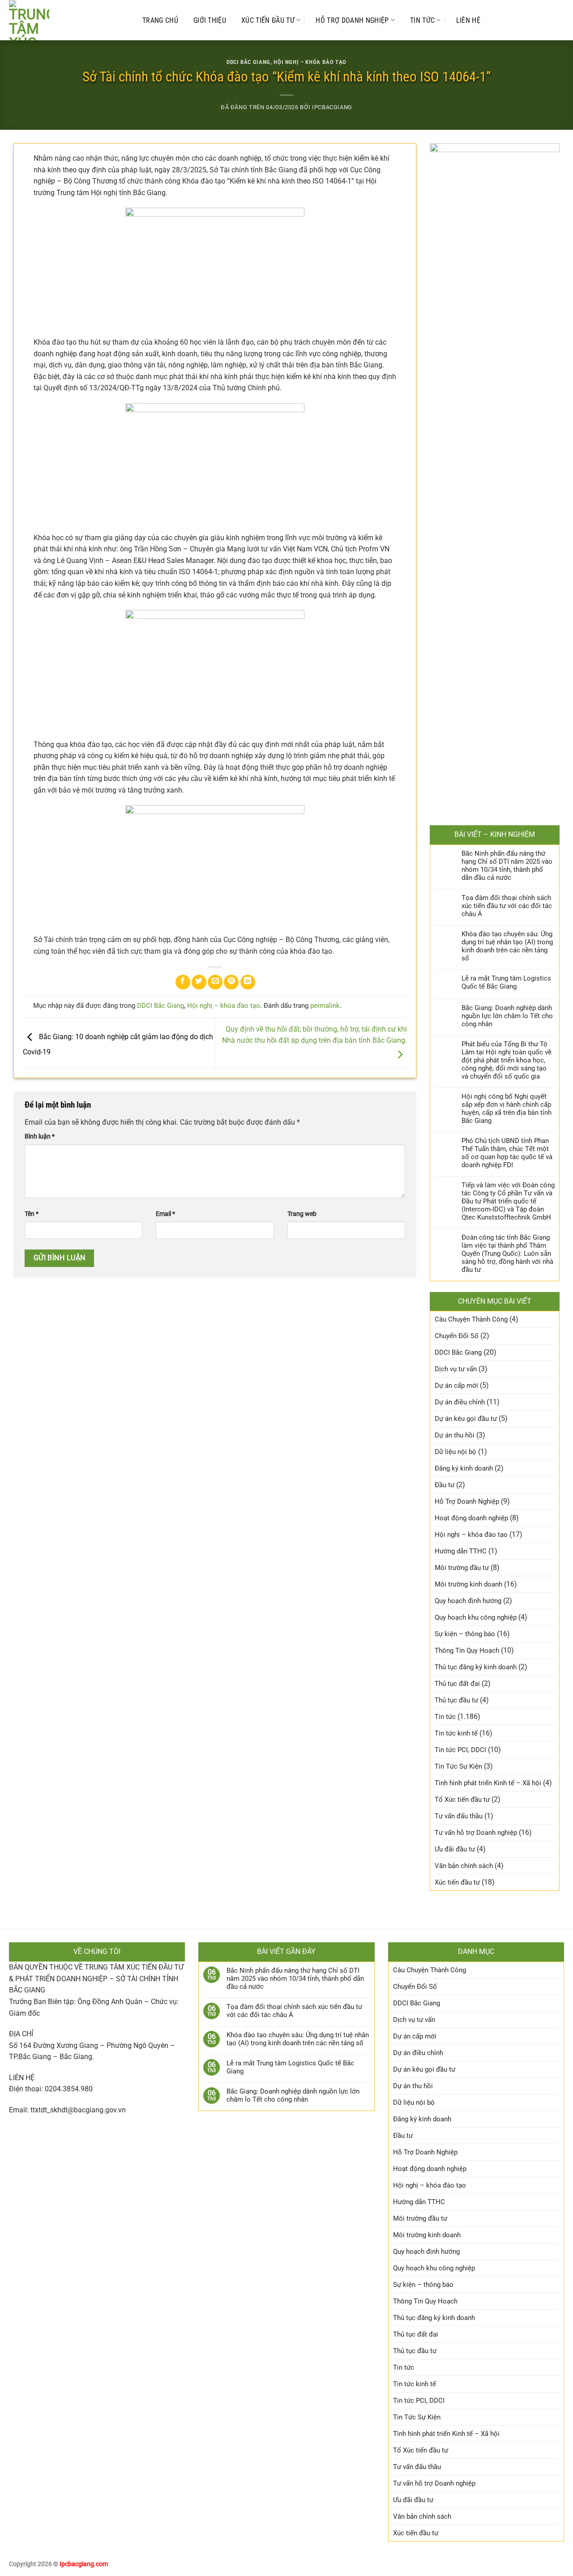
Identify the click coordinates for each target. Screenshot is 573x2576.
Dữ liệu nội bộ (455, 1452)
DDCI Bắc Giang (248, 62)
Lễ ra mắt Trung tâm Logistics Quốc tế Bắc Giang (506, 982)
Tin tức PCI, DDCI (460, 1750)
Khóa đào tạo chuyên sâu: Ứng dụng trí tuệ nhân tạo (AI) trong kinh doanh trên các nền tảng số (507, 946)
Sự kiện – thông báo (465, 1634)
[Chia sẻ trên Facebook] (183, 982)
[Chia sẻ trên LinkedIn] (248, 982)
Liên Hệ (468, 20)
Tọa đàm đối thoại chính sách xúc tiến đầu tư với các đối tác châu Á (507, 906)
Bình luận (40, 1137)
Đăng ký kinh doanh (464, 1468)
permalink (325, 1006)
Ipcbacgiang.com (84, 2564)
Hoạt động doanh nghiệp (471, 1518)
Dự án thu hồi (455, 1435)
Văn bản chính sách (464, 1866)
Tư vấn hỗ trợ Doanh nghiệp (476, 1833)
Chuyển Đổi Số (457, 1336)
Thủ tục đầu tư (456, 1700)
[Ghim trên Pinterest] (231, 982)
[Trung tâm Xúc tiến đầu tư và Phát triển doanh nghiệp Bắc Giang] (67, 20)
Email (165, 1214)
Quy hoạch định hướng (468, 1601)
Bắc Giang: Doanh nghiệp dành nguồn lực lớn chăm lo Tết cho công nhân (507, 1016)
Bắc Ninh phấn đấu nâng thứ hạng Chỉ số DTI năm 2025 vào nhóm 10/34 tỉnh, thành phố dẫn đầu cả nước (507, 866)
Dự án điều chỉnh (460, 1402)
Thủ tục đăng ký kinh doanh (476, 1667)
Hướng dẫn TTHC (461, 1551)
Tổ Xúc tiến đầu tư (462, 1800)
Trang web (302, 1214)
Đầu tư (445, 1485)
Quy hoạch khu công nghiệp (476, 1617)
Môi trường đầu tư (462, 1568)
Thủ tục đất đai (457, 1684)
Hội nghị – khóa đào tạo (310, 62)
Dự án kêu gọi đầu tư (466, 1419)
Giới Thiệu (210, 20)
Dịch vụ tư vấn (456, 1369)
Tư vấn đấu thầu (459, 1816)
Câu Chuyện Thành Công (471, 1319)
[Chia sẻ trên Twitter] (199, 982)
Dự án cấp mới (456, 1386)
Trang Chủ (160, 20)
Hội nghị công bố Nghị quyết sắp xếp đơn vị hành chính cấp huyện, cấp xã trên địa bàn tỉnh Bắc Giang (507, 1109)
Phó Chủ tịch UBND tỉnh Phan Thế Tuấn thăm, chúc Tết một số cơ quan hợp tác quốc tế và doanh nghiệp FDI (507, 1153)
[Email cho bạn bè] (215, 982)
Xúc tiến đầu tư (268, 20)
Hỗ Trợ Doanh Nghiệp (352, 20)
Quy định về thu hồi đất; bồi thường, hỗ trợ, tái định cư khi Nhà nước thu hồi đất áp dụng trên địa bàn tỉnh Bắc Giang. (314, 1035)
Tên (32, 1214)
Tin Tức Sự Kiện (458, 1766)
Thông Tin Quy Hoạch (467, 1651)
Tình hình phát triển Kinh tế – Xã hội (488, 1783)
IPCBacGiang (332, 107)
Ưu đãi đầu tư (455, 1849)
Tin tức (422, 20)
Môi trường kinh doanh (468, 1584)
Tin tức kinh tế (456, 1733)
